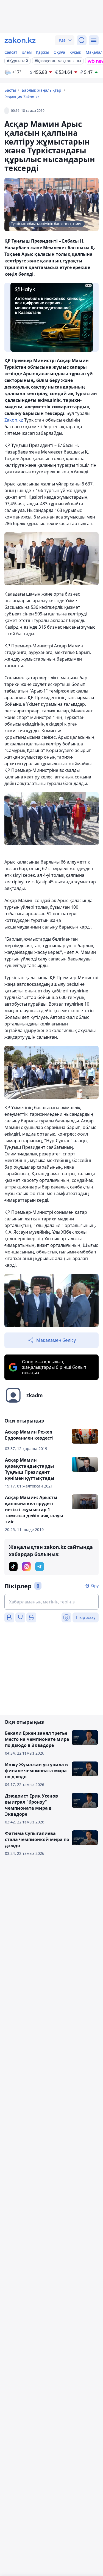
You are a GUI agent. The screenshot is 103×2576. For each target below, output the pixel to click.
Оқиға (59, 52)
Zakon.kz (14, 420)
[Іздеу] (82, 40)
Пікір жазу (86, 1617)
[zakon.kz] (20, 40)
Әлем (27, 52)
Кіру (95, 1586)
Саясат (11, 52)
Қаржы (43, 52)
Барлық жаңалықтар (41, 90)
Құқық (75, 52)
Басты (10, 90)
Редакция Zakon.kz (22, 97)
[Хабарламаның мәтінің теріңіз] (51, 1602)
